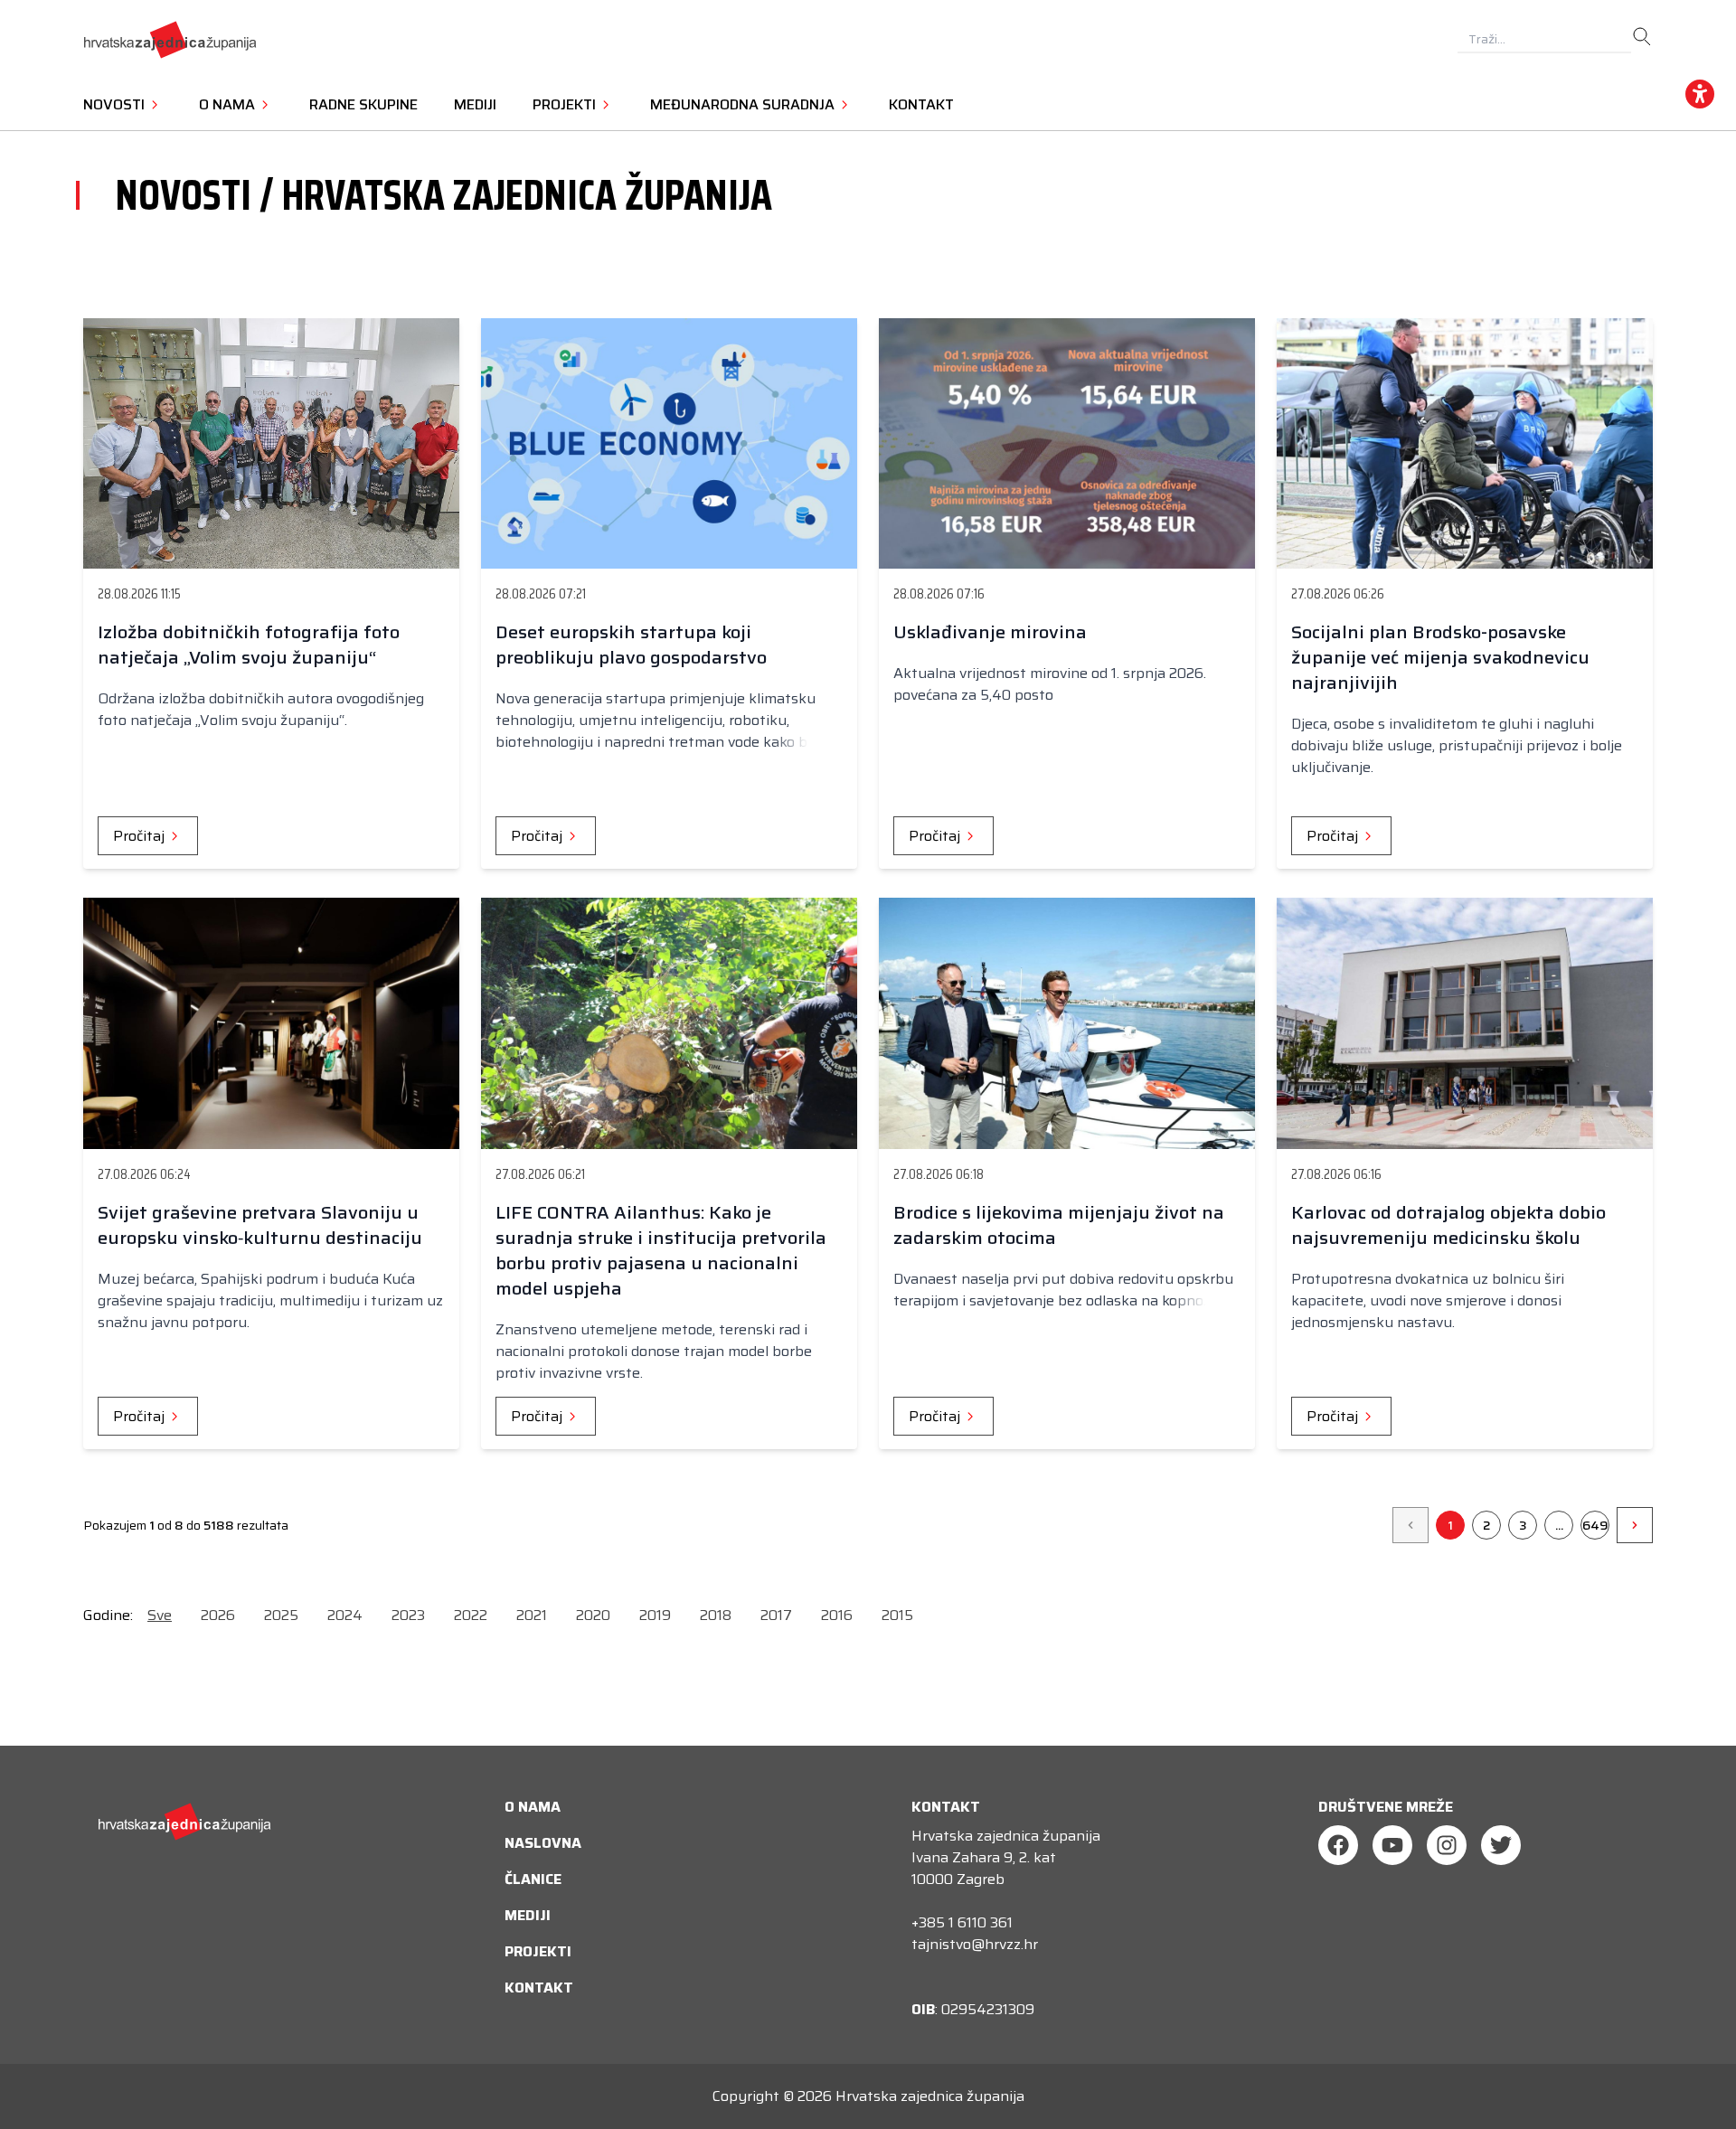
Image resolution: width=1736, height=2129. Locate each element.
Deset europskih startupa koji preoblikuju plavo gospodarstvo (631, 645)
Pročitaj (141, 836)
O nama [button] (229, 104)
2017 (776, 1615)
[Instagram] (1447, 1845)
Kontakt (921, 104)
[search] (1642, 37)
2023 (408, 1615)
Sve (160, 1615)
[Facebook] (1338, 1845)
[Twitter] (1501, 1845)
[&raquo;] (1635, 1525)
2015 (897, 1615)
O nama (533, 1807)
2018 (716, 1615)
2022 (471, 1615)
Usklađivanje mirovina (990, 632)
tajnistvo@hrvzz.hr (975, 1944)
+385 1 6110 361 (962, 1922)
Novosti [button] (116, 104)
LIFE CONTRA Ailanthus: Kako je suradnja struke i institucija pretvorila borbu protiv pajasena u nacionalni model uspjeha (661, 1250)
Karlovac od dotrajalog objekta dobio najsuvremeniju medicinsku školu (1448, 1225)
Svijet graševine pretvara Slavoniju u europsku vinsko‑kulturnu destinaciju (260, 1225)
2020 (593, 1615)
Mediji (475, 104)
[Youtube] (1392, 1845)
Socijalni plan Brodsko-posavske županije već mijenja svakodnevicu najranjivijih (1440, 657)
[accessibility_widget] (1700, 94)
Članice (533, 1879)
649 (1595, 1525)
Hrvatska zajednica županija (930, 2096)
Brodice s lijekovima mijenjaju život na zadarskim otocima (1059, 1225)
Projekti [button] (566, 104)
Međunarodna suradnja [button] (744, 104)
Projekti (538, 1951)
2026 (218, 1615)
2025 (281, 1615)
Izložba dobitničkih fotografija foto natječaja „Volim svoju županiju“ (249, 645)
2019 (655, 1615)
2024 (345, 1615)
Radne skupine (363, 104)
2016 (837, 1615)
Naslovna (543, 1843)
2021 (532, 1615)
